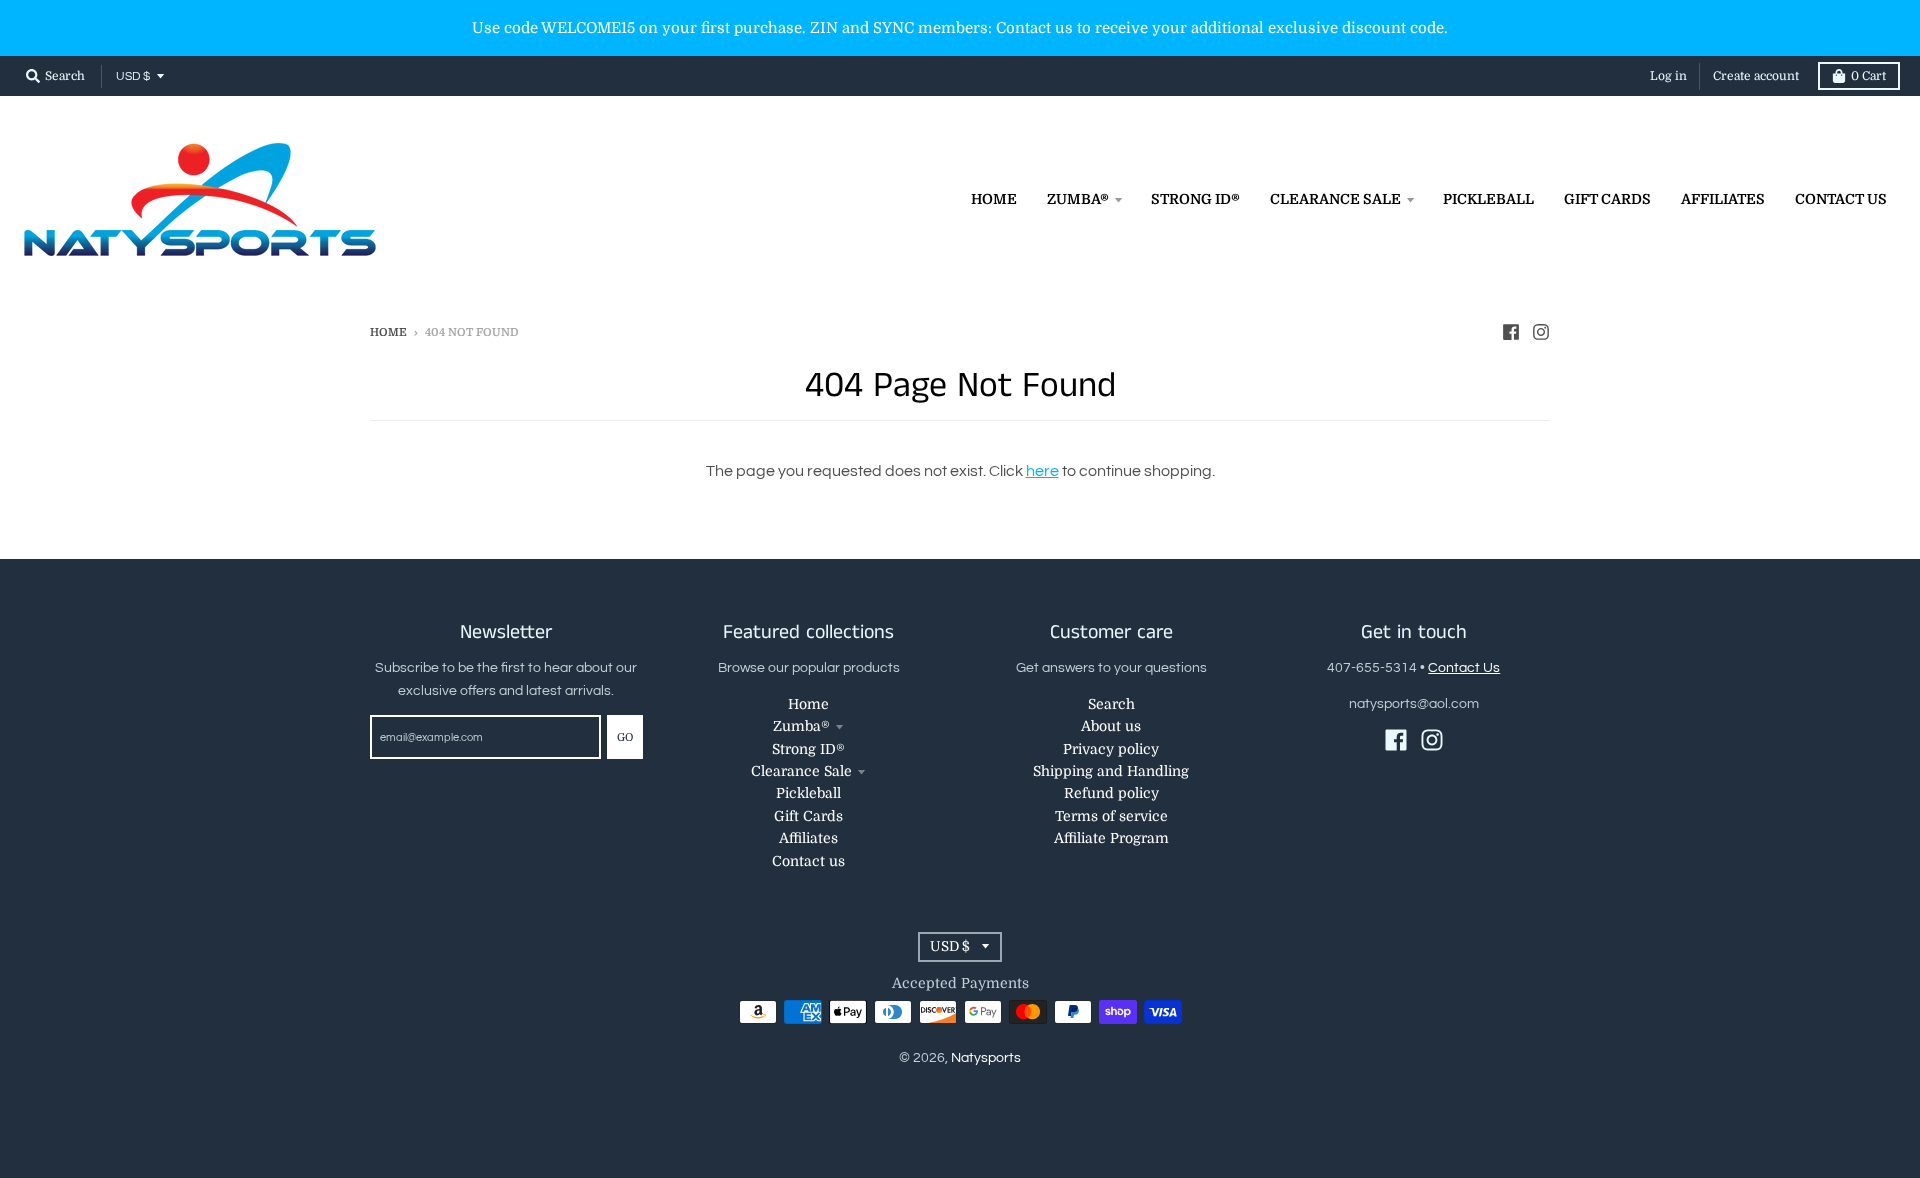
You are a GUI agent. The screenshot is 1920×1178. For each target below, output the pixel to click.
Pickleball (808, 793)
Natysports (986, 1058)
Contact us (808, 861)
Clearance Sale (801, 771)
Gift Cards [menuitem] (1607, 199)
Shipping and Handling (1111, 771)
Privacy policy (1111, 749)
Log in (1668, 76)
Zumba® (801, 726)
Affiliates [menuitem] (1723, 199)
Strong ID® (808, 749)
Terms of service (1111, 816)
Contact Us (1464, 668)
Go (625, 737)
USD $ (133, 76)
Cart (1868, 76)
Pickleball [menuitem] (1488, 199)
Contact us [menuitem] (1841, 199)
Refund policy (1111, 793)
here (1042, 471)
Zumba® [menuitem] (1078, 199)
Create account (1756, 76)
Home (388, 332)
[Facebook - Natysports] (1511, 332)
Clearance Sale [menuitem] (1335, 199)
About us (1111, 726)
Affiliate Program (1111, 838)
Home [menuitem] (994, 199)
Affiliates (808, 838)
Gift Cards (808, 816)
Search (1111, 704)
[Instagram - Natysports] (1541, 332)
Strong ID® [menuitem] (1195, 199)
